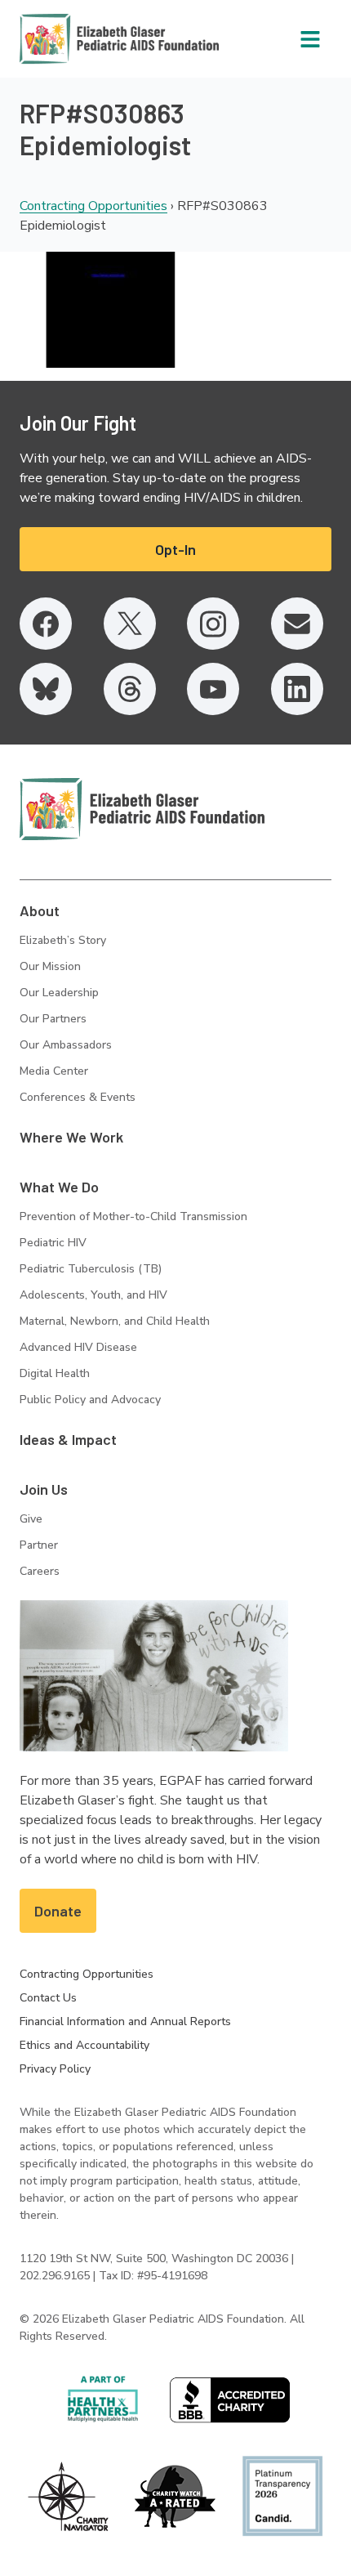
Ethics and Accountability (84, 2045)
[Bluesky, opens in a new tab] (46, 689)
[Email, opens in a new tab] (297, 624)
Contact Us (48, 1998)
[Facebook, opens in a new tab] (46, 624)
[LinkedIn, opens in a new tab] (297, 689)
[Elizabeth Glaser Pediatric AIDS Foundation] (142, 809)
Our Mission (50, 966)
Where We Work (71, 1137)
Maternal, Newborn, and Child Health (115, 1321)
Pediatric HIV (53, 1243)
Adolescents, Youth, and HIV (93, 1295)
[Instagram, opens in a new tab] (213, 624)
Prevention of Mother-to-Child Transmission (133, 1216)
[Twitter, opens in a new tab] (130, 624)
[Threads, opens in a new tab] (130, 689)
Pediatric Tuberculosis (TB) (91, 1269)
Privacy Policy (55, 2069)
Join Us (44, 1489)
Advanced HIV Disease (78, 1347)
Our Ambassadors (66, 1045)
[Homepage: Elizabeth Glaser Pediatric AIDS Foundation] (77, 39)
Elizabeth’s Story (63, 940)
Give (31, 1519)
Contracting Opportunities (93, 206)
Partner (39, 1545)
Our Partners (53, 1019)
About (40, 910)
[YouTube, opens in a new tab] (213, 689)
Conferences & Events (78, 1097)
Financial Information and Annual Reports (125, 2021)
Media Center (54, 1071)
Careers (40, 1571)
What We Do (59, 1187)
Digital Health (55, 1373)
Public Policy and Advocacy (90, 1400)
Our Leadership (59, 993)
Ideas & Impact (68, 1439)
